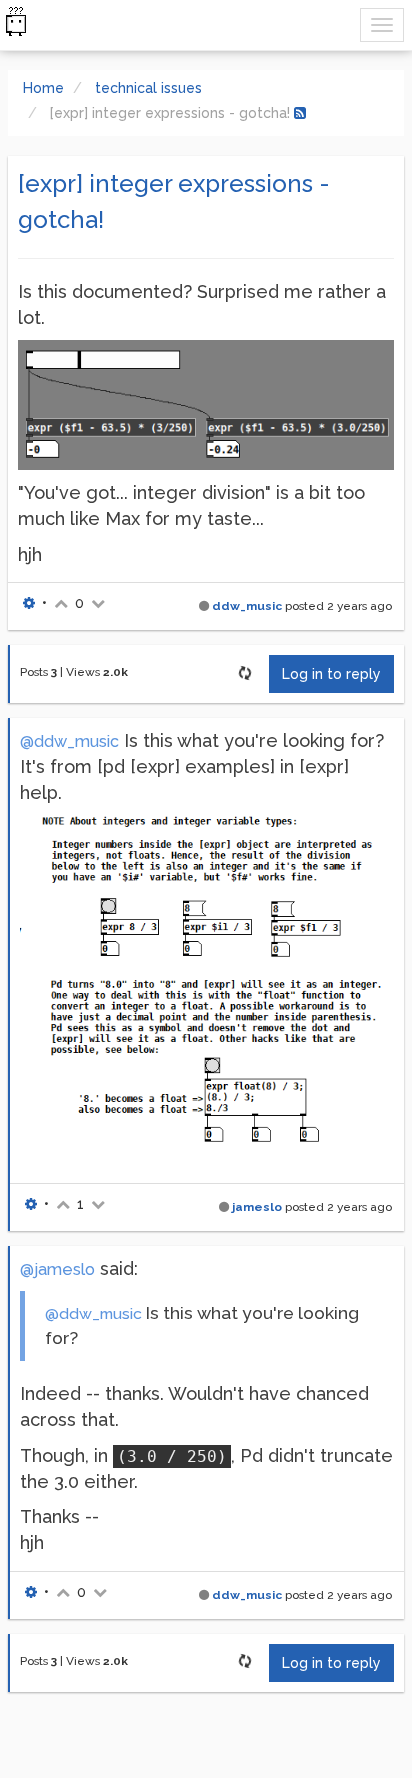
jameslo (257, 1207)
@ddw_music (69, 741)
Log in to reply (331, 674)
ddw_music (247, 606)
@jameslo (57, 1269)
